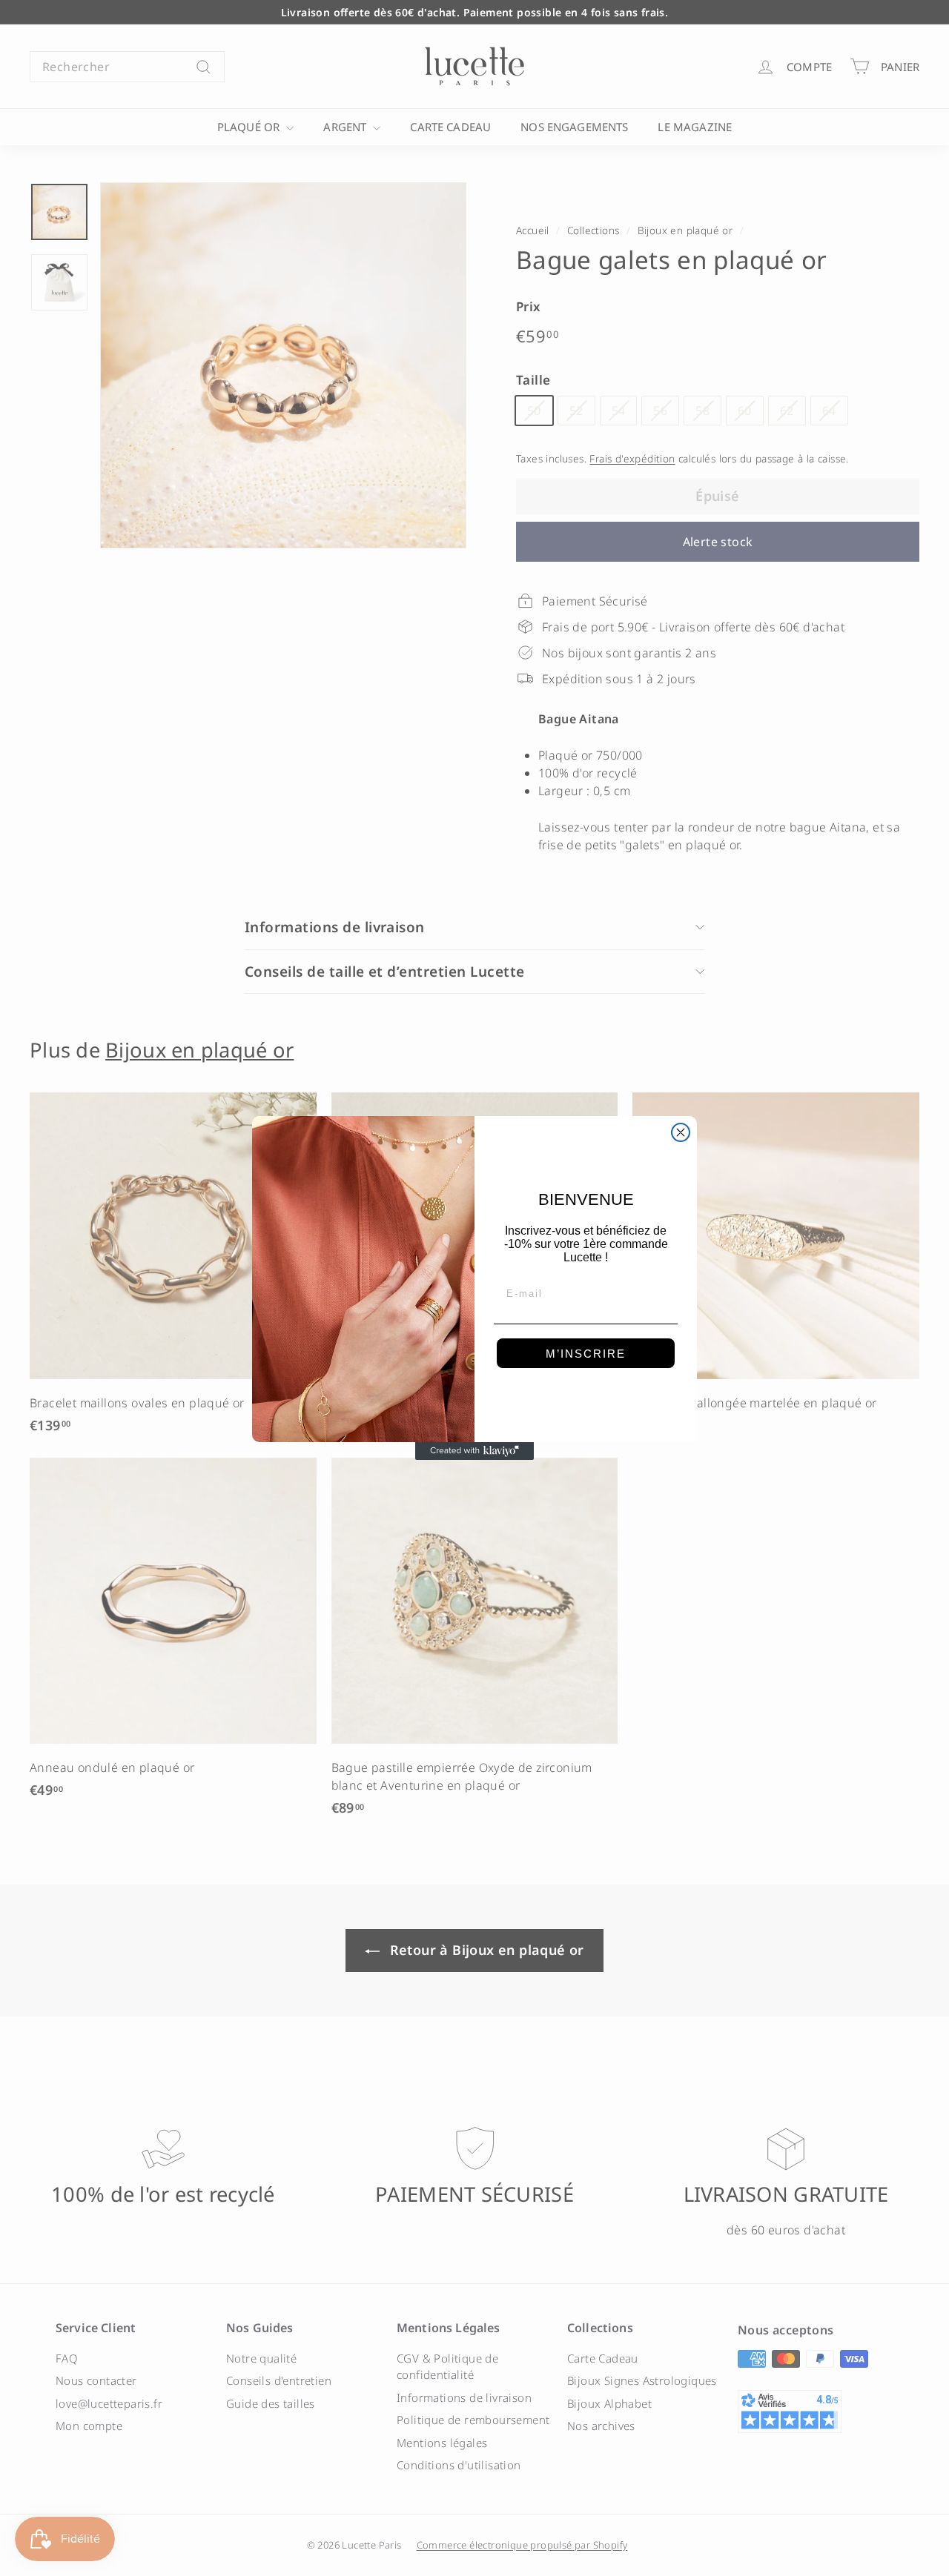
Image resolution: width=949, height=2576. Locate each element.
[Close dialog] (681, 1132)
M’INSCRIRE (586, 1354)
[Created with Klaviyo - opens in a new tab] (474, 1451)
